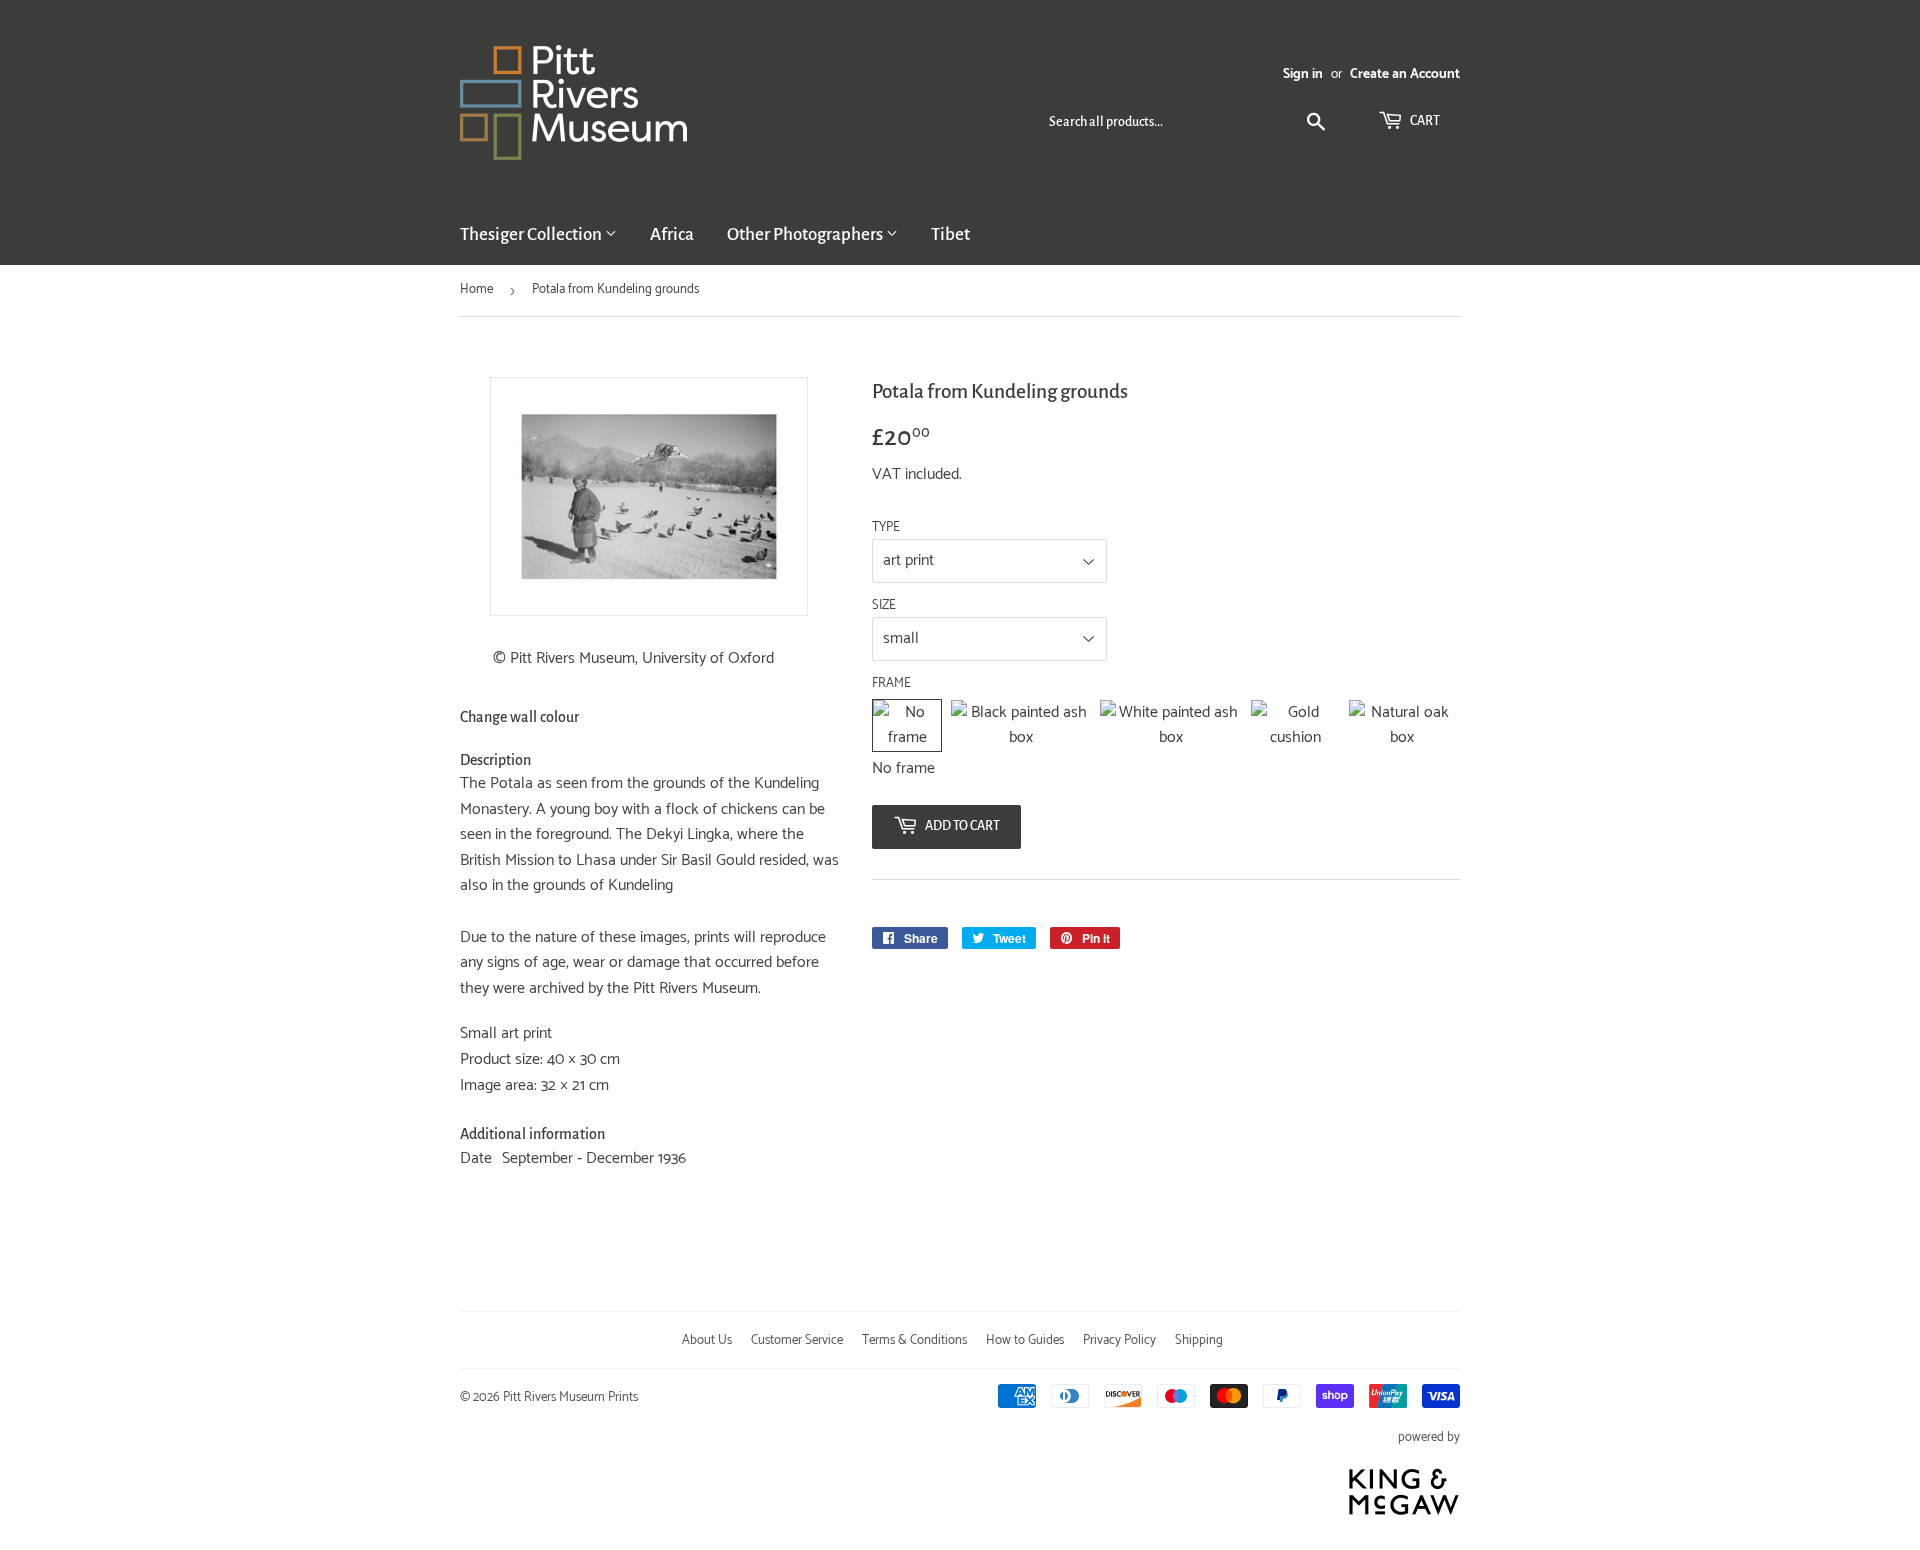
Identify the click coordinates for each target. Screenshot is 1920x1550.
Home (476, 289)
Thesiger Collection (532, 234)
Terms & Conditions (914, 1340)
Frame (891, 684)
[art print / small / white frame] (1170, 725)
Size (884, 606)
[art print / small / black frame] (1020, 725)
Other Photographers (806, 234)
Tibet (950, 234)
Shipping (1199, 1340)
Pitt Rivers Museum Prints (570, 1397)
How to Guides (1025, 1340)
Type (886, 528)
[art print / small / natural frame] (1402, 725)
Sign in (1303, 74)
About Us (707, 1340)
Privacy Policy (1119, 1340)
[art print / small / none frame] (907, 725)
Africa (672, 234)
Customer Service (797, 1340)
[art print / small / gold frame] (1295, 725)
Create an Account (1405, 74)
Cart (1424, 121)
